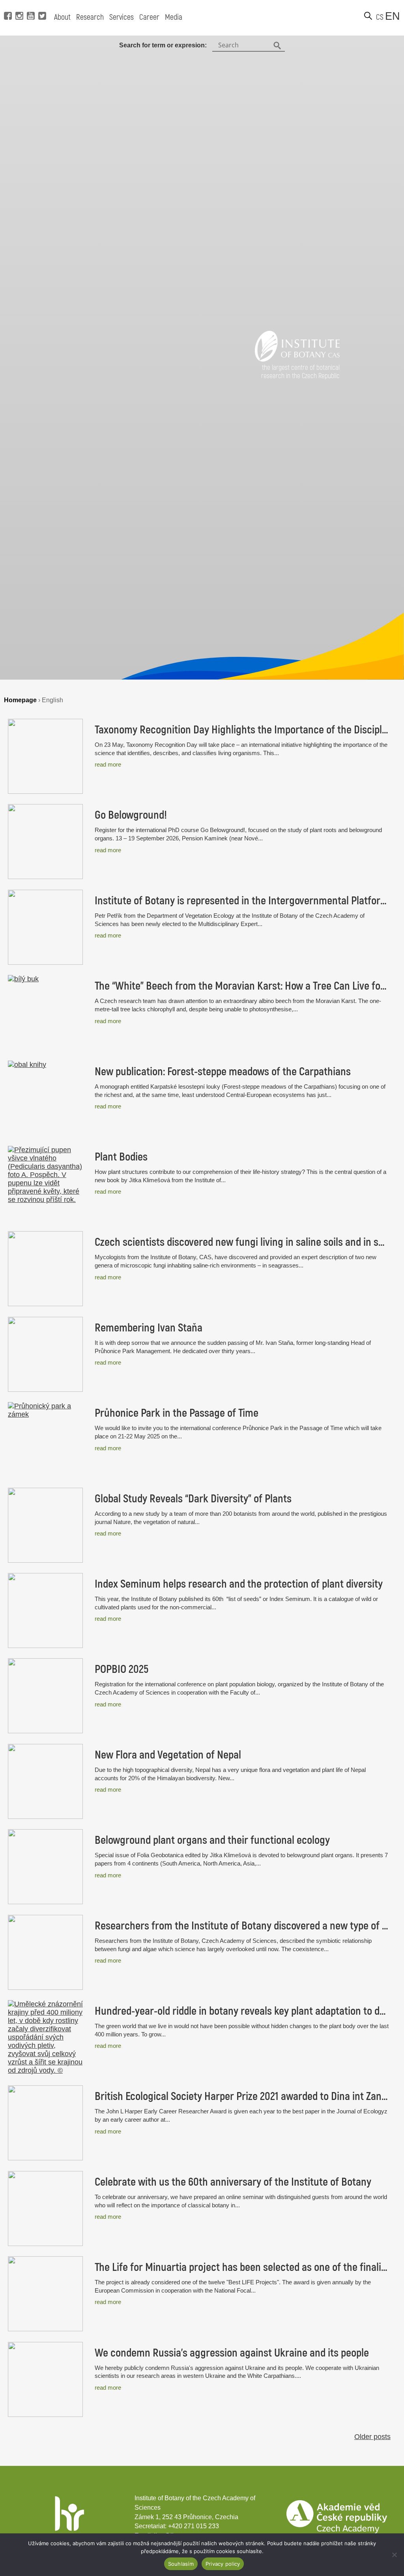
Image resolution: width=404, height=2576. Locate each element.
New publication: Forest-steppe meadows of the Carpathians (223, 1072)
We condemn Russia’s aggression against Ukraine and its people (232, 2353)
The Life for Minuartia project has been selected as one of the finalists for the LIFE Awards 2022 (242, 2267)
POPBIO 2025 (122, 1669)
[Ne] (394, 2555)
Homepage (20, 700)
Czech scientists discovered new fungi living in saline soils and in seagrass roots (242, 1242)
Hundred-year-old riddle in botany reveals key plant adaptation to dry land (242, 2011)
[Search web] (368, 16)
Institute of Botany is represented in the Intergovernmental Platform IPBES (242, 901)
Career (149, 17)
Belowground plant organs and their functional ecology (212, 1840)
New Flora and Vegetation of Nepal (168, 1755)
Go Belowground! (131, 815)
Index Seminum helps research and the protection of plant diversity (239, 1584)
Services (122, 17)
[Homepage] (297, 359)
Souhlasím (181, 2564)
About (62, 17)
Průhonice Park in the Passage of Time (177, 1413)
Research (90, 17)
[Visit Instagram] (18, 4)
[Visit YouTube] (30, 4)
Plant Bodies (121, 1157)
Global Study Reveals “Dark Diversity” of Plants (193, 1499)
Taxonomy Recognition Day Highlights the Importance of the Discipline (242, 730)
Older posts (372, 2437)
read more (108, 764)
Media (174, 17)
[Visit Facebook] (7, 4)
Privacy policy (223, 2564)
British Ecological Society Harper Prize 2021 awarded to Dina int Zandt (242, 2096)
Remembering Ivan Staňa (149, 1328)
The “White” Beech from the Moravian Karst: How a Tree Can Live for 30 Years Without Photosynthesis (242, 986)
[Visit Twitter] (41, 4)
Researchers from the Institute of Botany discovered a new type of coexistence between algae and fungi (242, 1926)
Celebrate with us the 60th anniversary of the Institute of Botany (233, 2182)
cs (380, 17)
